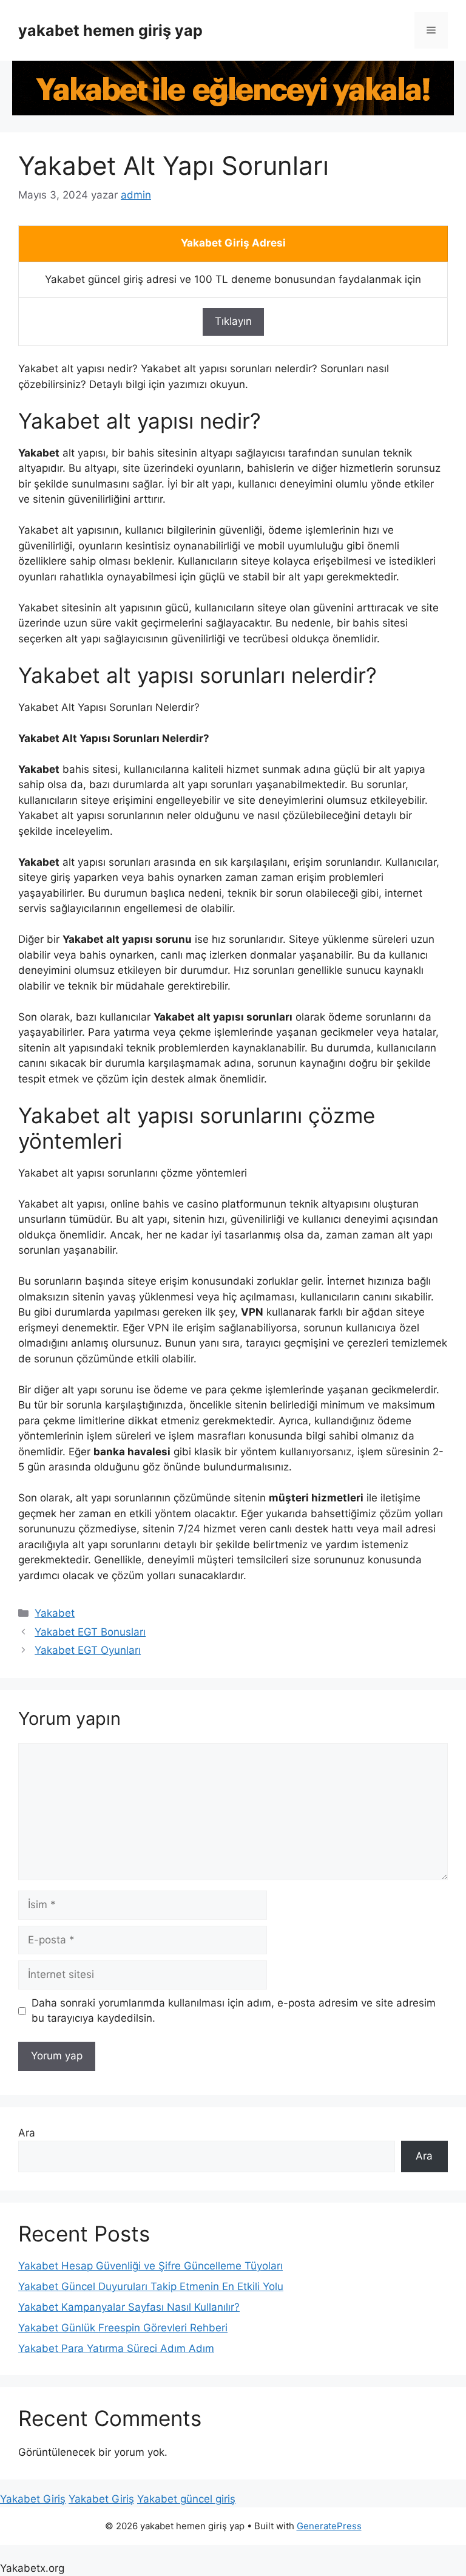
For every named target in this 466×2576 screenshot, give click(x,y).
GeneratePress (329, 2526)
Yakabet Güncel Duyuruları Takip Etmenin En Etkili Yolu (151, 2286)
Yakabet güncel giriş (186, 2499)
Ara (27, 2133)
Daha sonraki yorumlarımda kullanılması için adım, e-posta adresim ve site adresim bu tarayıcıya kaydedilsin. (234, 2011)
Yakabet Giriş (33, 2499)
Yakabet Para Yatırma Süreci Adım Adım (116, 2348)
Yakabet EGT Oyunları (88, 1650)
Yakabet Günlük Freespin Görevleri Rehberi (123, 2328)
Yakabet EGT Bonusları (90, 1632)
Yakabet (55, 1613)
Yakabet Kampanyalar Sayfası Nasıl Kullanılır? (129, 2307)
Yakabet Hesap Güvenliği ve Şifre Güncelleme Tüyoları (150, 2266)
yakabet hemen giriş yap (110, 30)
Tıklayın (233, 321)
